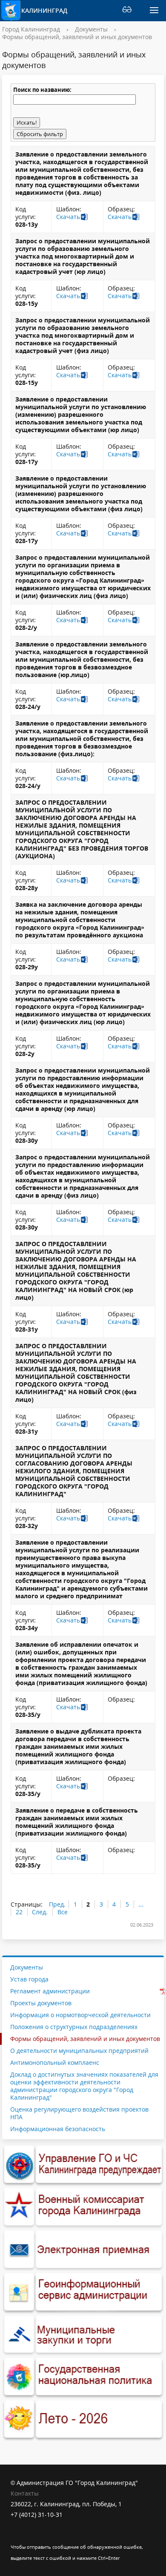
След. (40, 1912)
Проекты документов (41, 2003)
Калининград (44, 10)
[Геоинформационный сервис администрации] (83, 2292)
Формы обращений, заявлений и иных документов (77, 37)
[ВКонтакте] (17, 2536)
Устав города (29, 1979)
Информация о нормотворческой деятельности (80, 2015)
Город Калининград (31, 29)
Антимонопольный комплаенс (55, 2062)
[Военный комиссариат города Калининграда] (83, 2207)
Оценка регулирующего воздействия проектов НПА (79, 2113)
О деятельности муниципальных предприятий (79, 2051)
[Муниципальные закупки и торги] (83, 2335)
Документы (91, 29)
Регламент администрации (50, 1991)
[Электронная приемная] (83, 2250)
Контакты (25, 2493)
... (141, 1904)
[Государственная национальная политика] (83, 2377)
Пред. (57, 1904)
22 (19, 1912)
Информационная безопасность (58, 2129)
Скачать (68, 217)
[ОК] (34, 2536)
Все (63, 1912)
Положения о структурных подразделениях (74, 2027)
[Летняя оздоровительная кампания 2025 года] (83, 2419)
